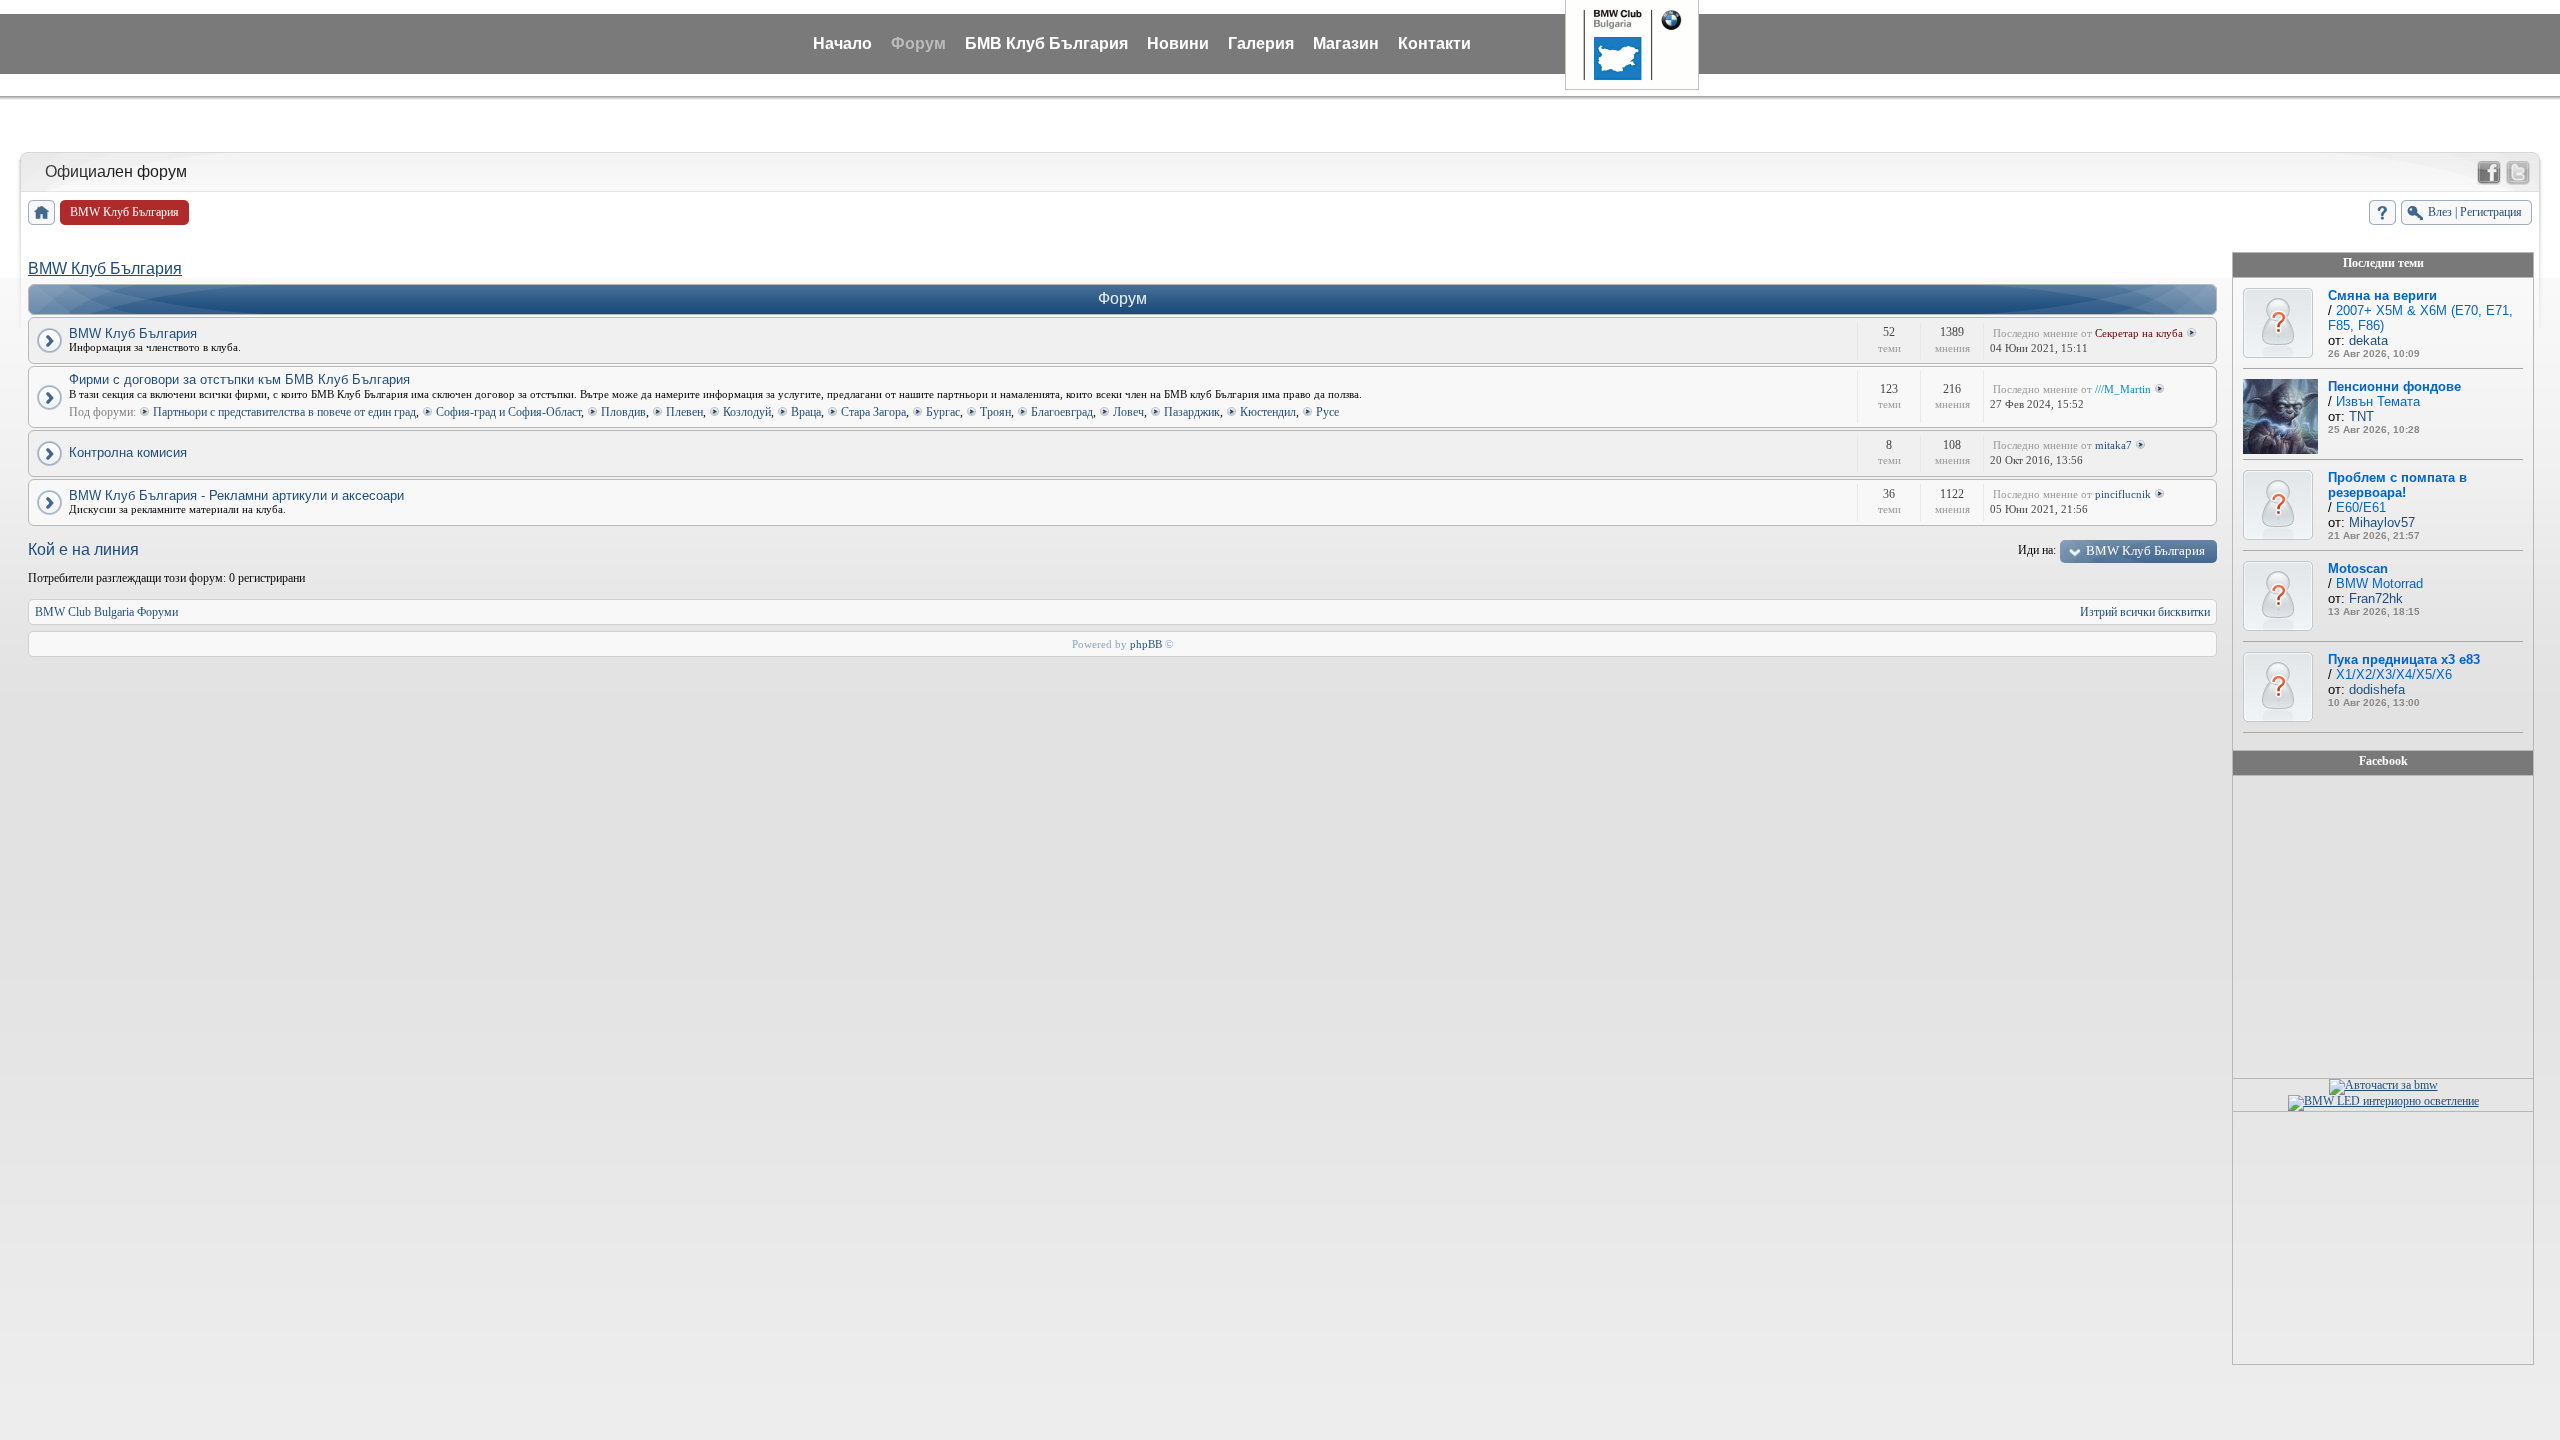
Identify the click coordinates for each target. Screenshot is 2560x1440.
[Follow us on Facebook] (2489, 173)
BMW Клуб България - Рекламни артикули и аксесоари (236, 495)
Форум (918, 43)
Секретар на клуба (2139, 333)
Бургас (943, 412)
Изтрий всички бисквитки (2145, 612)
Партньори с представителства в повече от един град (284, 412)
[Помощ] (2382, 212)
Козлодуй (747, 412)
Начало (842, 43)
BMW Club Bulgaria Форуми (106, 612)
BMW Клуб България (105, 268)
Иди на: (2037, 550)
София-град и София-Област (508, 412)
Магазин (1346, 43)
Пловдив (623, 412)
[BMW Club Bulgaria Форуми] (41, 212)
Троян (995, 412)
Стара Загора (873, 412)
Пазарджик (1192, 412)
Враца (806, 412)
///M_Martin (2123, 389)
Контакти (1434, 43)
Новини (1178, 43)
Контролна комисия (128, 452)
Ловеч (1128, 412)
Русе (1327, 412)
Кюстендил (1268, 412)
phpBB (1146, 644)
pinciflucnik (2123, 494)
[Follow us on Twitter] (2518, 173)
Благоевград (1062, 412)
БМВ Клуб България (1046, 43)
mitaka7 (2113, 445)
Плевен (684, 412)
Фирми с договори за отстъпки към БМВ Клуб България (239, 379)
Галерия (1261, 43)
